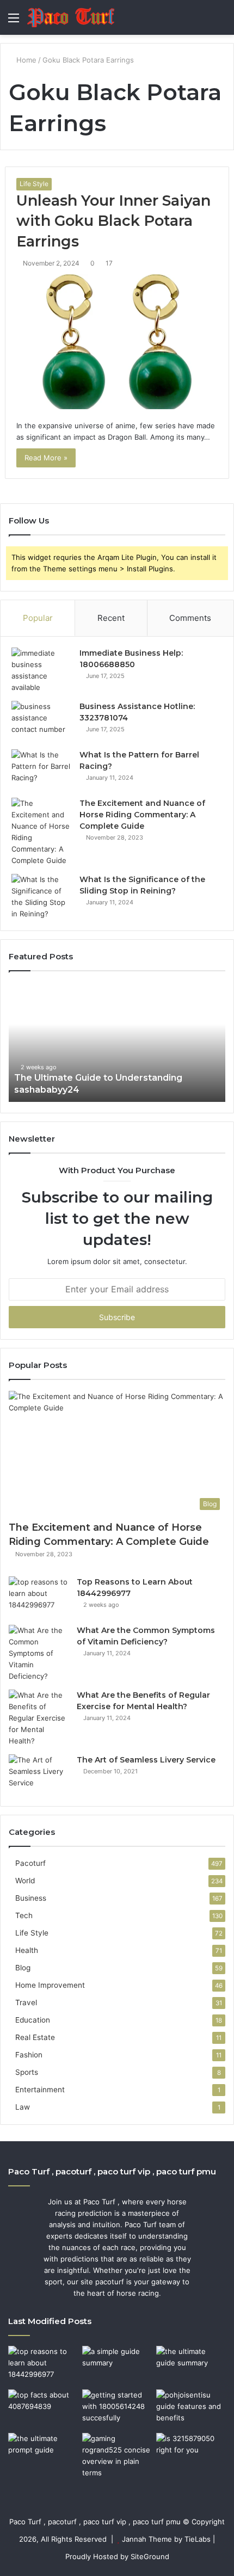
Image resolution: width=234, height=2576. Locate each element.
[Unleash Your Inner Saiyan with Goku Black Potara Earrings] (117, 342)
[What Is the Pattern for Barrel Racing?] (41, 770)
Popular (38, 618)
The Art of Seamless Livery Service (146, 1760)
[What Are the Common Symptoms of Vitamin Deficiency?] (39, 1653)
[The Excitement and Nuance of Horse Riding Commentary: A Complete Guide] (41, 832)
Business (31, 1898)
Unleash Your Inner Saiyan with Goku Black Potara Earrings (113, 221)
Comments (190, 618)
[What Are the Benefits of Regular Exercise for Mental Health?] (39, 1718)
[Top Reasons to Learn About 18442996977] (39, 1597)
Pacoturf (30, 1863)
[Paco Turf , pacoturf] (71, 17)
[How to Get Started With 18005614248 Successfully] (117, 2409)
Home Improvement (50, 1985)
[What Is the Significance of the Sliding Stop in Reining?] (41, 897)
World (25, 1881)
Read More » (46, 458)
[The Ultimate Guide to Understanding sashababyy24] (191, 2365)
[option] (117, 1042)
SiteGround (150, 2556)
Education (33, 2020)
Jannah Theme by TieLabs (166, 2539)
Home (25, 60)
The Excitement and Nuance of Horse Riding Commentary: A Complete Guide (142, 815)
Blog (23, 1968)
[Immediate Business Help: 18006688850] (41, 670)
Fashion (29, 2055)
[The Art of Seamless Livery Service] (39, 1775)
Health (27, 1950)
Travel (26, 2002)
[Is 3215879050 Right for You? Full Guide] (191, 2452)
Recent (111, 618)
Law (23, 2107)
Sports (27, 2072)
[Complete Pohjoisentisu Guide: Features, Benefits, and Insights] (191, 2409)
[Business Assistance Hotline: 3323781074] (41, 721)
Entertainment (40, 2090)
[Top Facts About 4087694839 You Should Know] (43, 2409)
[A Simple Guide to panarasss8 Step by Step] (117, 2365)
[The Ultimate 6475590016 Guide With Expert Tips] (43, 2452)
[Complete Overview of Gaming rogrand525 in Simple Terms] (117, 2456)
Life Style (34, 184)
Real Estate (35, 2037)
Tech (24, 1915)
